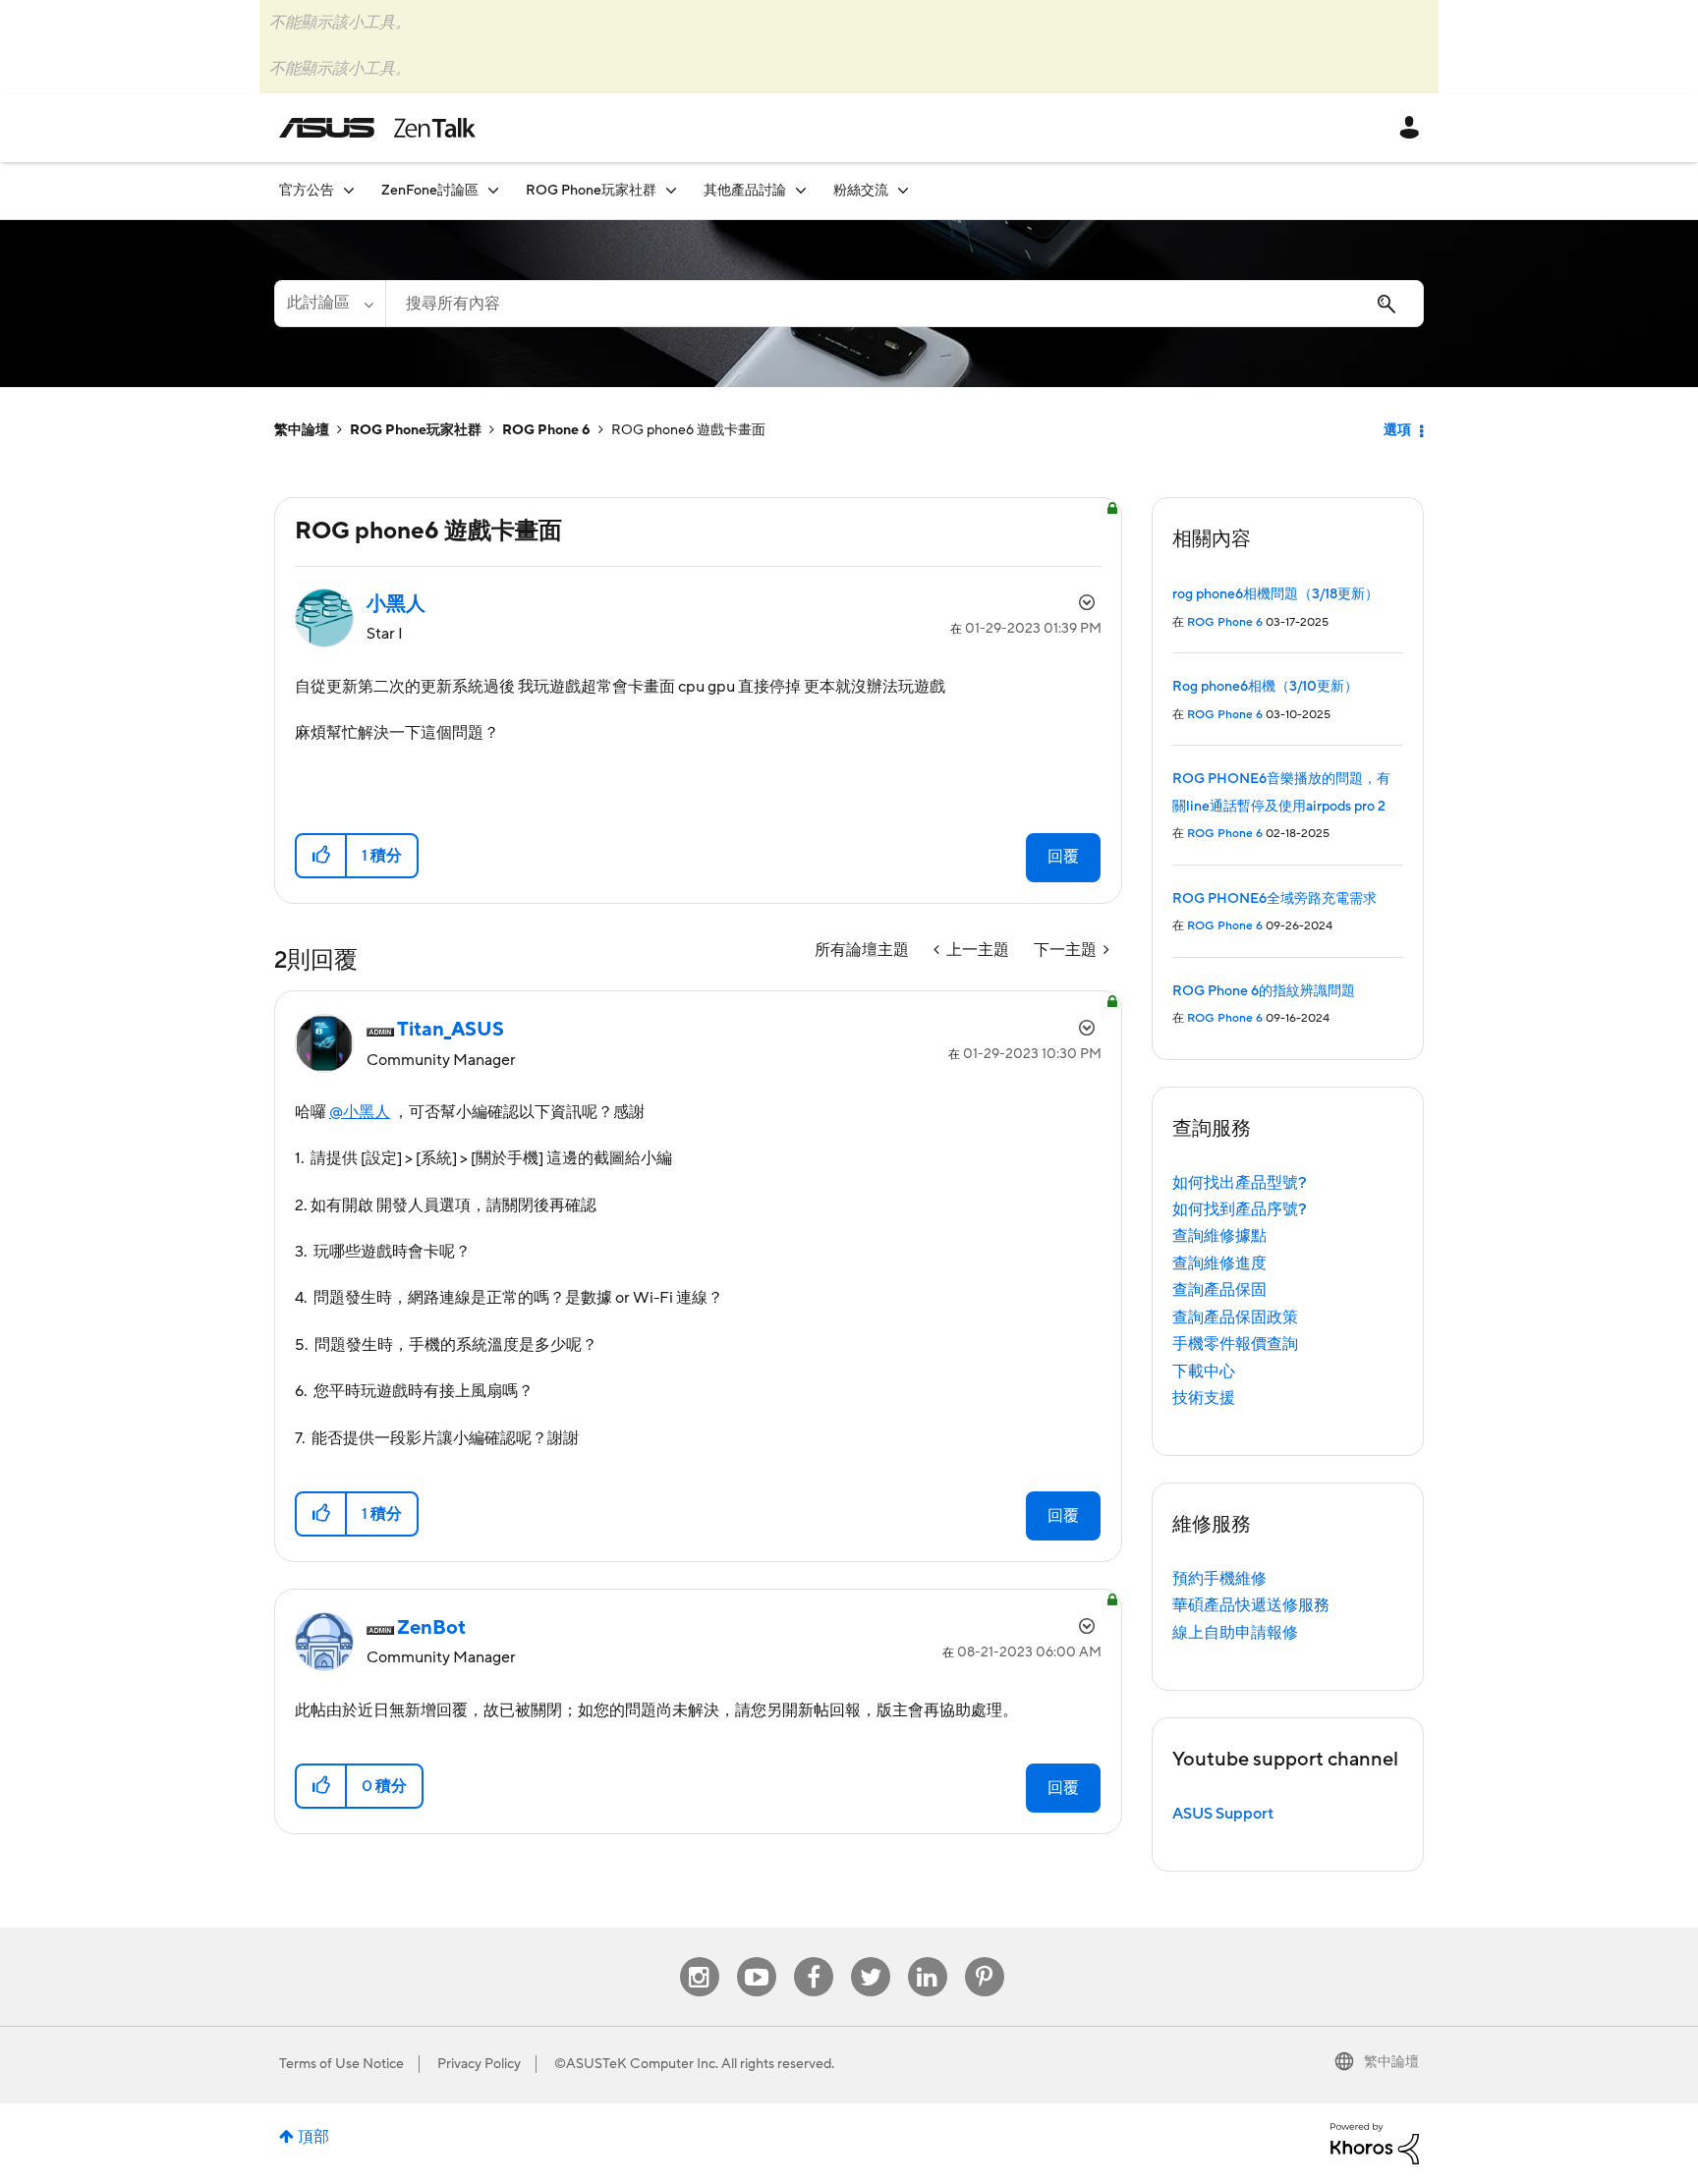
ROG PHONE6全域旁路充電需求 (1274, 899)
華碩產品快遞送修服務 (1251, 1605)
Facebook (814, 1958)
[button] (322, 856)
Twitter (870, 1958)
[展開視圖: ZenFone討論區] (493, 190)
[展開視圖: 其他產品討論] (801, 190)
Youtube (757, 1958)
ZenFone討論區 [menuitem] (430, 191)
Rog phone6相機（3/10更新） (1265, 687)
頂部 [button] (313, 2137)
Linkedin (928, 1958)
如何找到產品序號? (1240, 1209)
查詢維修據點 (1219, 1236)
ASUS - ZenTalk (377, 128)
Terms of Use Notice (341, 2064)
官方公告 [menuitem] (307, 191)
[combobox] (905, 304)
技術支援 (1204, 1398)
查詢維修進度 (1219, 1263)
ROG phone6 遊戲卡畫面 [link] (688, 430)
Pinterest (985, 1958)
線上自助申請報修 (1235, 1633)
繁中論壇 (302, 430)
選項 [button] (1397, 430)
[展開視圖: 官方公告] (349, 190)
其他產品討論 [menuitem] (745, 191)
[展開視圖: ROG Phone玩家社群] (671, 190)
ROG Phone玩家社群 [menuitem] (591, 191)
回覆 (1063, 857)
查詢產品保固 (1219, 1290)
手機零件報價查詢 (1235, 1344)
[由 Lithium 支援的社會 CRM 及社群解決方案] (1375, 2143)
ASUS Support (1223, 1814)
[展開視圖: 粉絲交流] (903, 190)
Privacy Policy (479, 2064)
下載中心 (1204, 1372)
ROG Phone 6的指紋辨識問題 (1264, 991)
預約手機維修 (1219, 1579)
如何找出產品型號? (1240, 1183)
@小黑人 (360, 1112)
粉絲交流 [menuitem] (861, 191)
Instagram (699, 1958)
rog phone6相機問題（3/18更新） (1275, 594)
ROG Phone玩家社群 (416, 430)
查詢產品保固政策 (1235, 1317)
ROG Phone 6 (546, 430)
